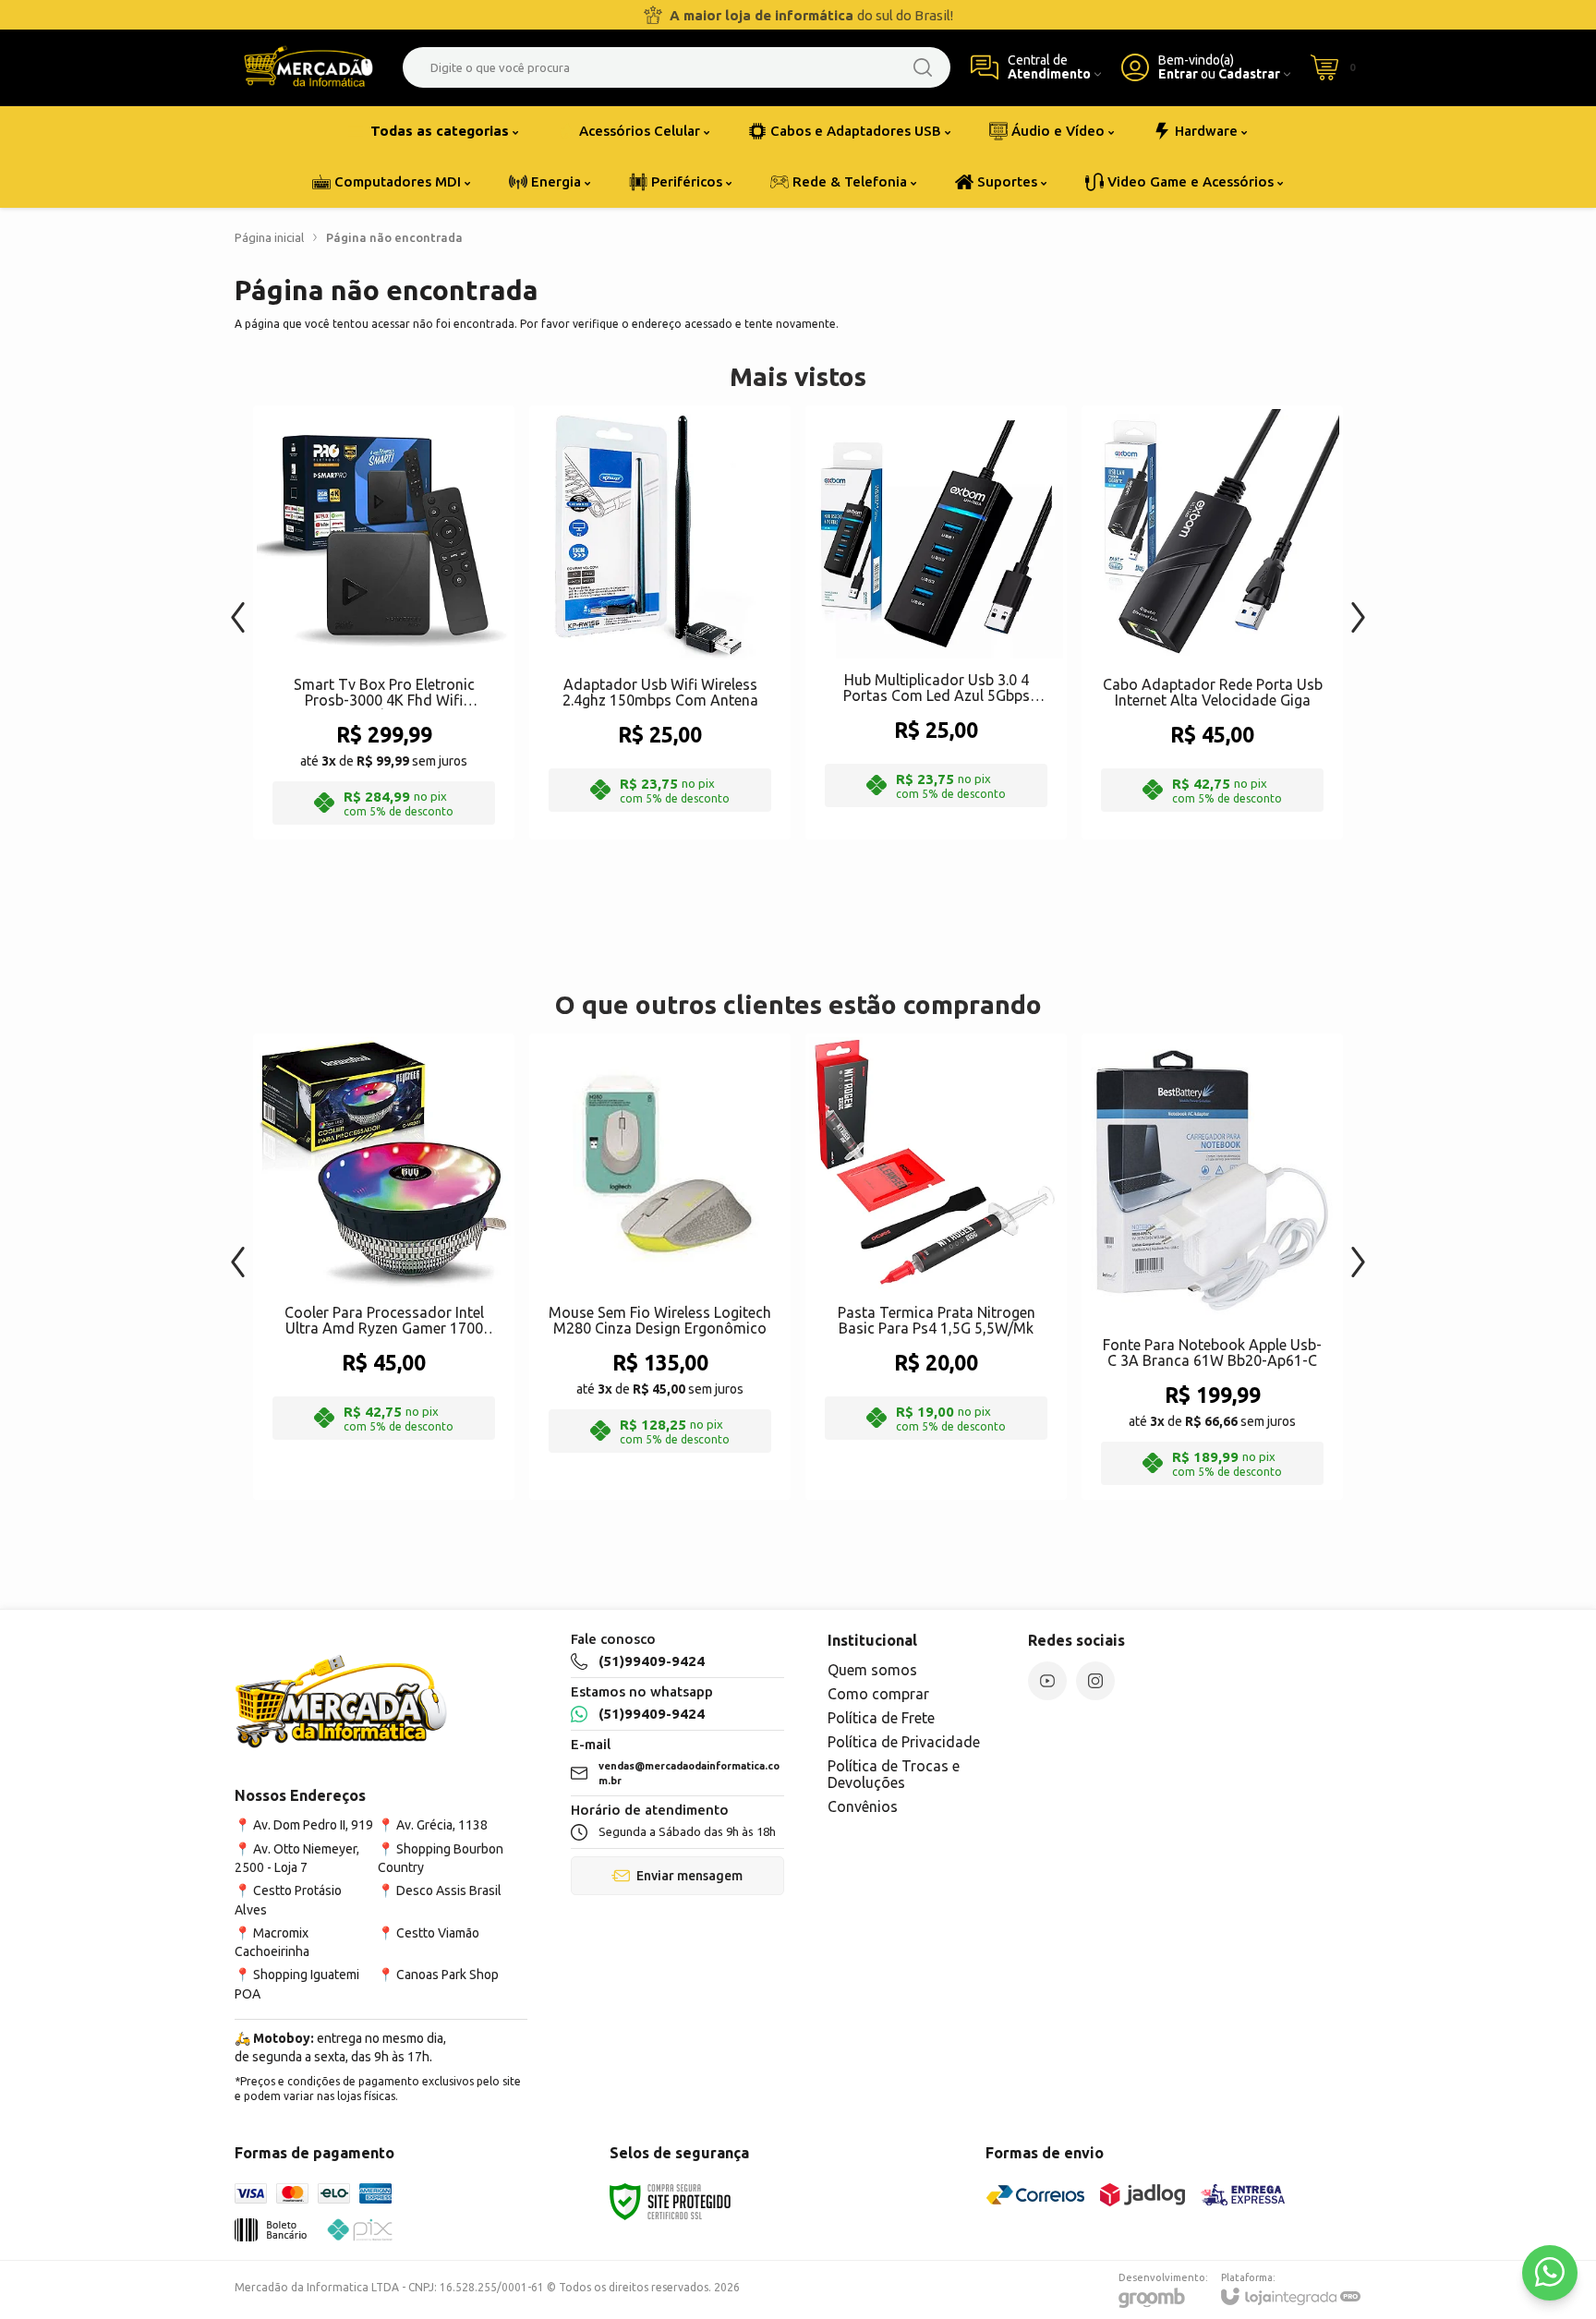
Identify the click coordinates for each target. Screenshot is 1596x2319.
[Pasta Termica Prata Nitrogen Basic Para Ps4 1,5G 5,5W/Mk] (936, 1267)
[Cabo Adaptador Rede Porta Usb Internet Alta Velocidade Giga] (1212, 622)
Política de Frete (881, 1718)
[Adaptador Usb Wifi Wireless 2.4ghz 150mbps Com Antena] (660, 622)
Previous (238, 608)
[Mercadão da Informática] (308, 67)
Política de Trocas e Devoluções (894, 1774)
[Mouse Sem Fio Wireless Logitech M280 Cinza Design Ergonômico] (660, 1267)
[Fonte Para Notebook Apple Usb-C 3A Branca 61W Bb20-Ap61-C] (1212, 1267)
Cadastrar (1249, 74)
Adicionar (420, 689)
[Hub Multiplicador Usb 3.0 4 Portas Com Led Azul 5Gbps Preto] (936, 622)
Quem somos (872, 1670)
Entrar (1178, 74)
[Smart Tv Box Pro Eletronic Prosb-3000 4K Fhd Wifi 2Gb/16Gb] (384, 622)
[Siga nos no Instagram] (1095, 1681)
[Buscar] (923, 67)
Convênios (863, 1806)
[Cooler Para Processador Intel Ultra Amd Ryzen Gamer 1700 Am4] (384, 1267)
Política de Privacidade (904, 1742)
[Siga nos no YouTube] (1047, 1681)
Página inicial (269, 237)
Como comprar (878, 1694)
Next (1358, 608)
